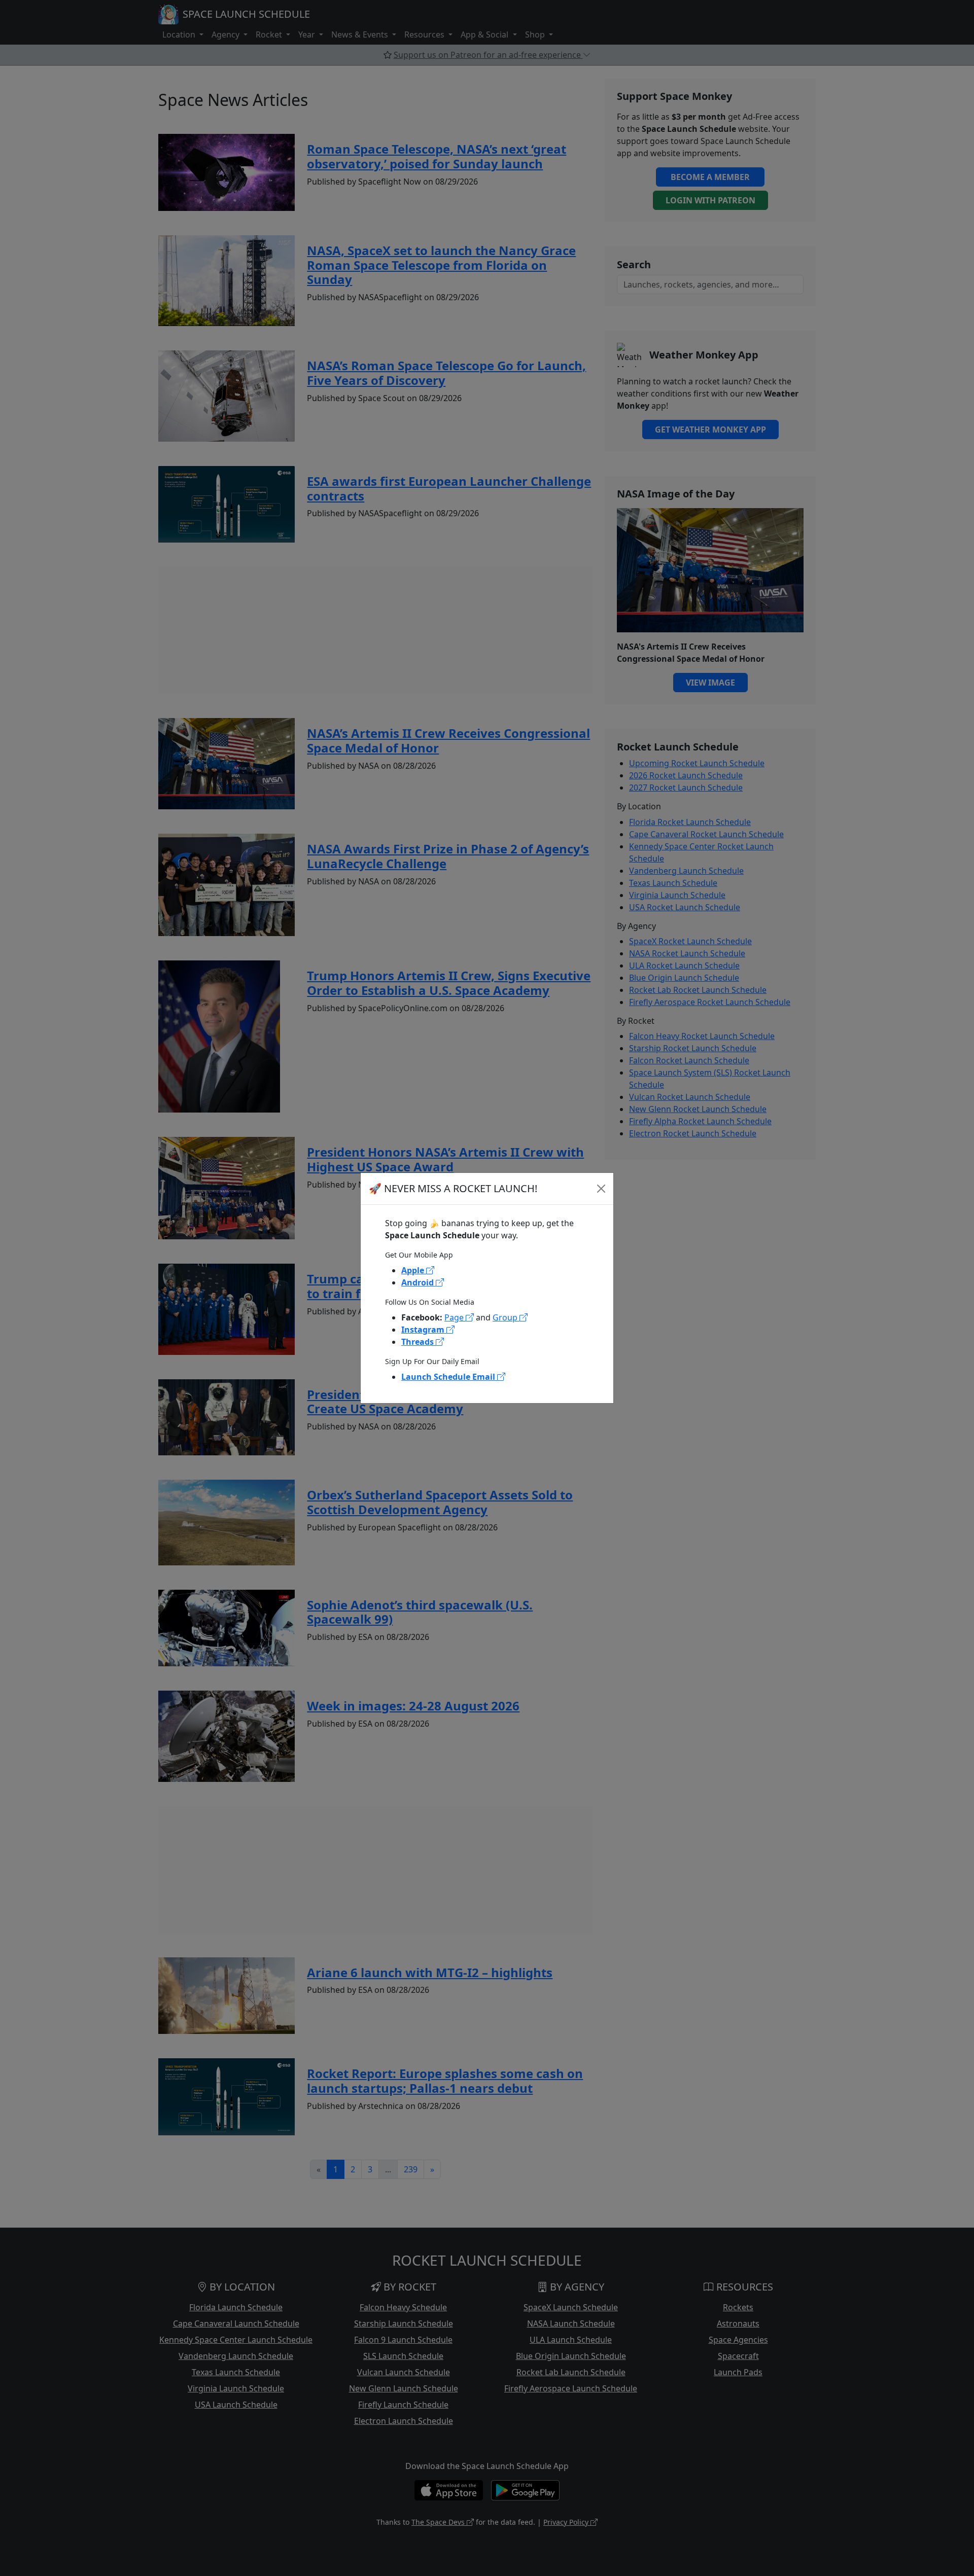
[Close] (601, 1189)
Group (506, 1317)
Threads (419, 1342)
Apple (414, 1270)
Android (419, 1282)
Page (455, 1317)
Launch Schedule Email (449, 1377)
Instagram (424, 1330)
